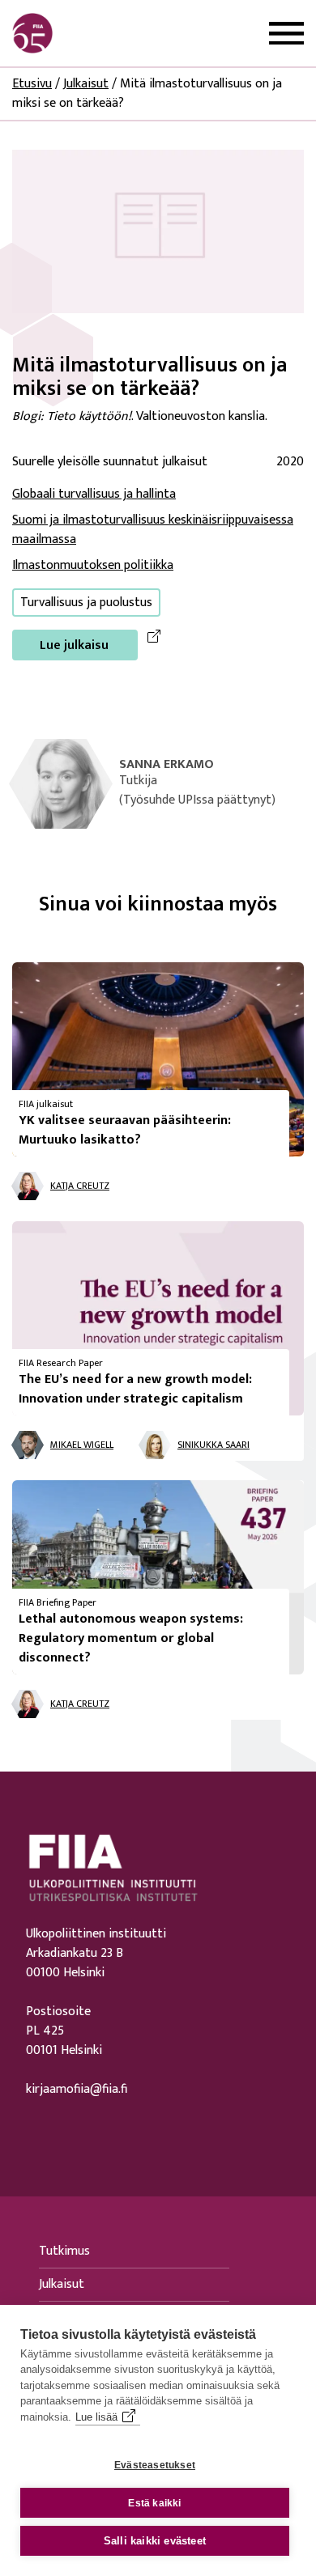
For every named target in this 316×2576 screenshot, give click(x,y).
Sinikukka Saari (214, 1445)
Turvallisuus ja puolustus (86, 603)
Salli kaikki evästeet (155, 2541)
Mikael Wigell (82, 1445)
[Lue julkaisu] (158, 231)
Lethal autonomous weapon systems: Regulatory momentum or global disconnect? (131, 1638)
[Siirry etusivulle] (90, 33)
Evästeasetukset (155, 2465)
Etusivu (32, 84)
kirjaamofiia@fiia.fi (77, 2090)
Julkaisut (86, 84)
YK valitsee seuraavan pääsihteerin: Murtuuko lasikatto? (125, 1130)
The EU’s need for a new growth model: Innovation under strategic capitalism (135, 1389)
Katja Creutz (80, 1186)
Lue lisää (96, 2417)
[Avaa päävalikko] (286, 34)
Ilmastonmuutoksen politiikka (93, 565)
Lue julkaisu (74, 645)
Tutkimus (64, 2251)
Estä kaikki (154, 2503)
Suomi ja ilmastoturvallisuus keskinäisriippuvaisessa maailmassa (153, 530)
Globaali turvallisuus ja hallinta (94, 494)
